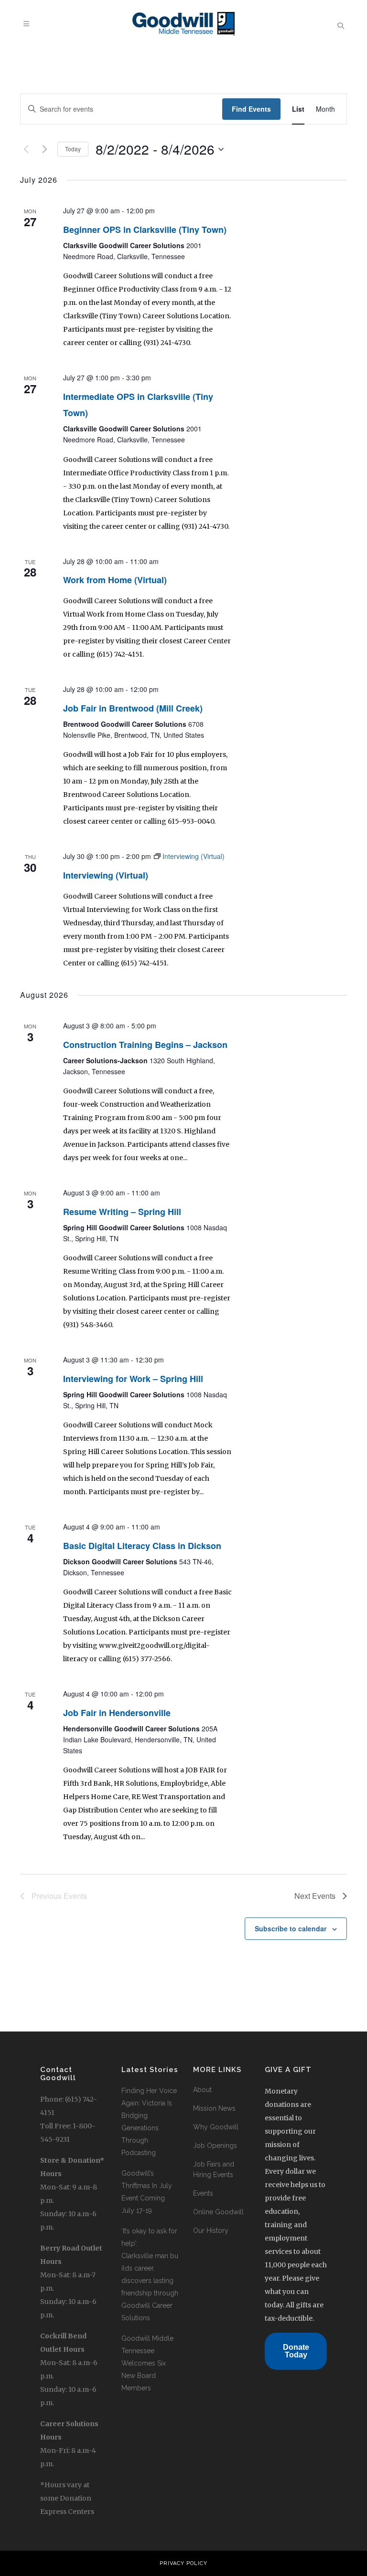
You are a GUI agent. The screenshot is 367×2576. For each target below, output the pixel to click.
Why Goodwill (216, 2127)
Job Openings (215, 2146)
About (202, 2090)
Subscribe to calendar (291, 1928)
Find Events (251, 109)
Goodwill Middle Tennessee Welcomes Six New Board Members (147, 2363)
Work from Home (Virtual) (115, 580)
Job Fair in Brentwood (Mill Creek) (133, 708)
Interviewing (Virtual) (106, 875)
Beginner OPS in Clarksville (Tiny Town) (145, 230)
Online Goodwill (218, 2212)
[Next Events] (44, 149)
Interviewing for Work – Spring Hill (133, 1379)
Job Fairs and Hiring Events (214, 2169)
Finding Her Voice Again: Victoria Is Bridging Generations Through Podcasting (149, 2122)
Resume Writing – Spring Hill (122, 1212)
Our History (211, 2230)
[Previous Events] (26, 149)
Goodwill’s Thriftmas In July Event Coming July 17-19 (147, 2192)
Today (73, 149)
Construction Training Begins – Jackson (145, 1045)
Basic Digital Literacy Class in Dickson (142, 1546)
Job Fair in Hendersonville (117, 1713)
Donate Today (296, 2351)
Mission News (214, 2108)
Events (203, 2193)
